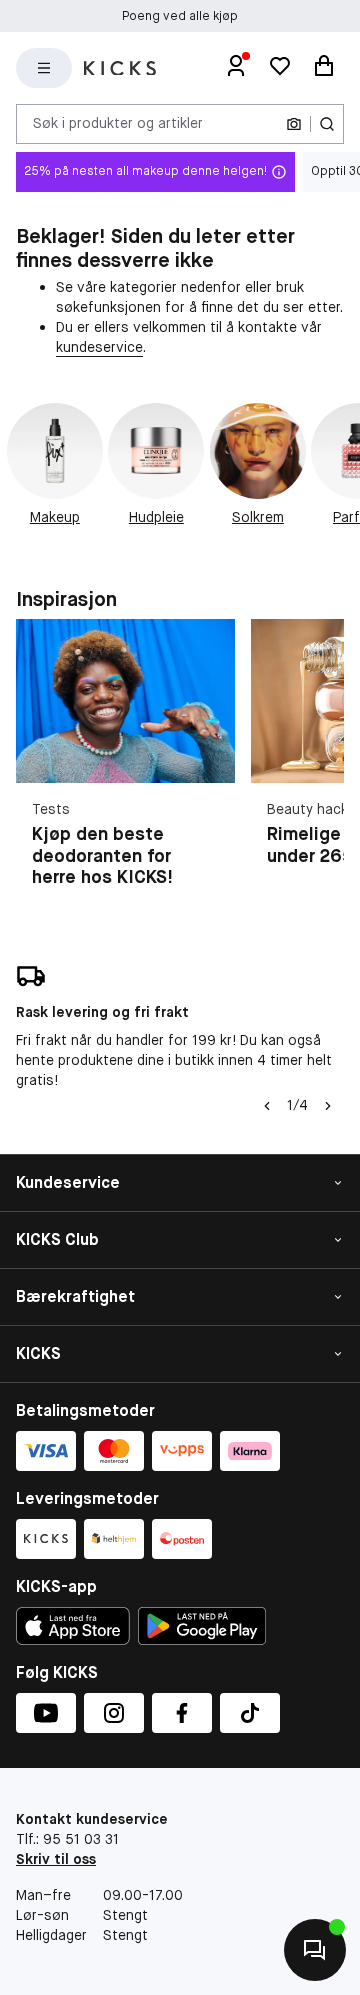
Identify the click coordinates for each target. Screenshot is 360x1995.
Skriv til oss (56, 1859)
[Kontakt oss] (315, 1950)
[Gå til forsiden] (120, 68)
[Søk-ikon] (327, 124)
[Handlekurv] (324, 68)
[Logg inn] (236, 68)
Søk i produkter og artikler (118, 123)
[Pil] (328, 1106)
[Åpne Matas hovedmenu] (44, 68)
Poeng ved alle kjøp (180, 16)
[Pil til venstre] (267, 1106)
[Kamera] (294, 124)
